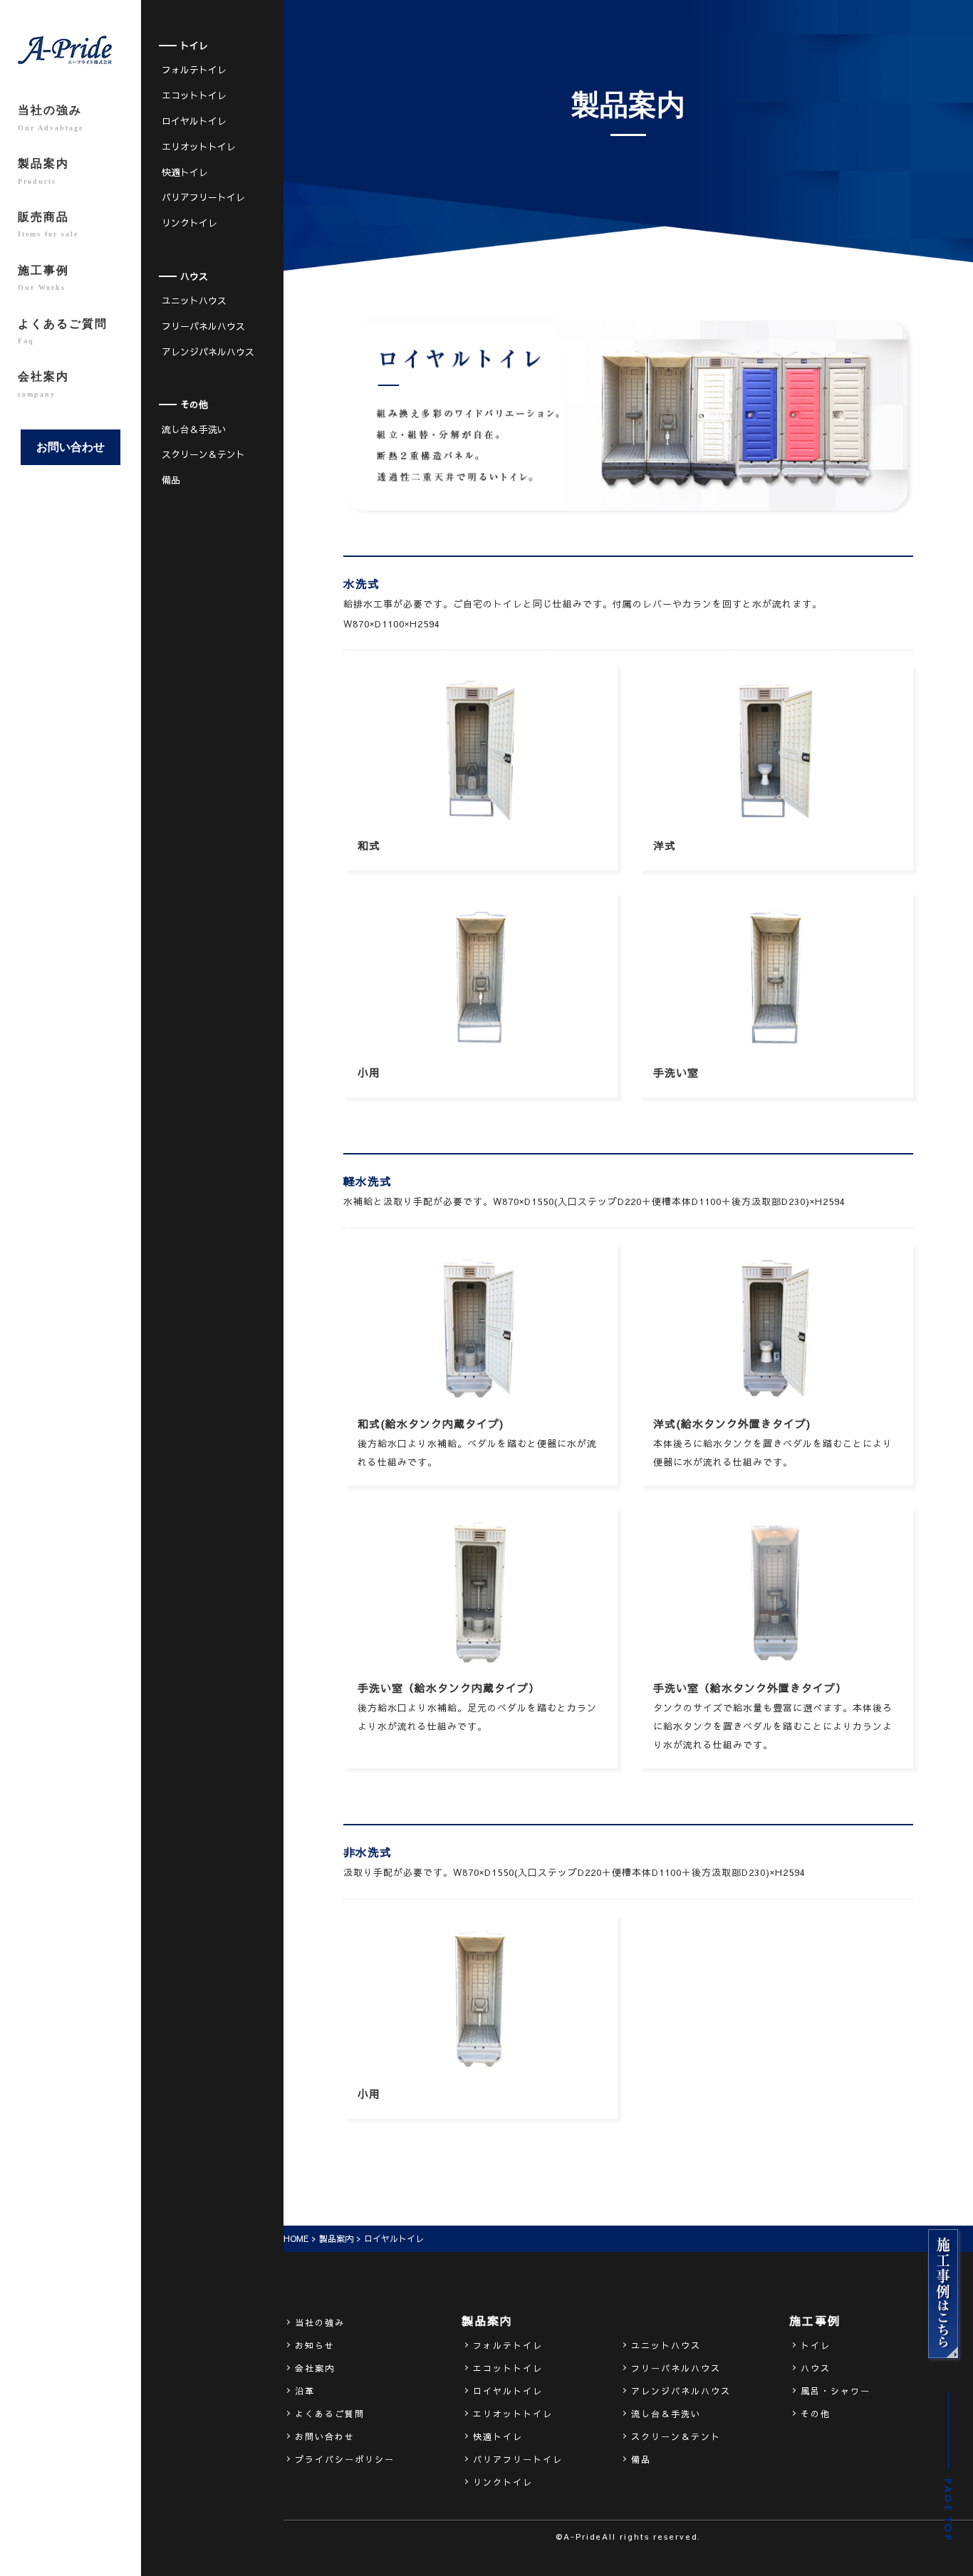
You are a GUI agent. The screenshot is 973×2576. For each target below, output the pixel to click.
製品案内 (43, 171)
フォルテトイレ (194, 70)
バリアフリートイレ (203, 197)
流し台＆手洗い (194, 429)
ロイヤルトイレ (194, 121)
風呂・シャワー (836, 2391)
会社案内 (43, 384)
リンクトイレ (189, 223)
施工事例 (43, 278)
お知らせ (315, 2345)
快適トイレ (185, 172)
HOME (296, 2238)
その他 (816, 2414)
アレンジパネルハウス (208, 352)
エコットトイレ (194, 95)
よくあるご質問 (63, 331)
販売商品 (48, 224)
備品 (171, 480)
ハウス (816, 2368)
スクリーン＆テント (203, 454)
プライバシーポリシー (345, 2459)
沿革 (305, 2391)
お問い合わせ (71, 447)
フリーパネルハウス (203, 326)
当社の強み (51, 118)
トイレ (816, 2345)
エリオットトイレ (199, 147)
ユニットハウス (194, 301)
